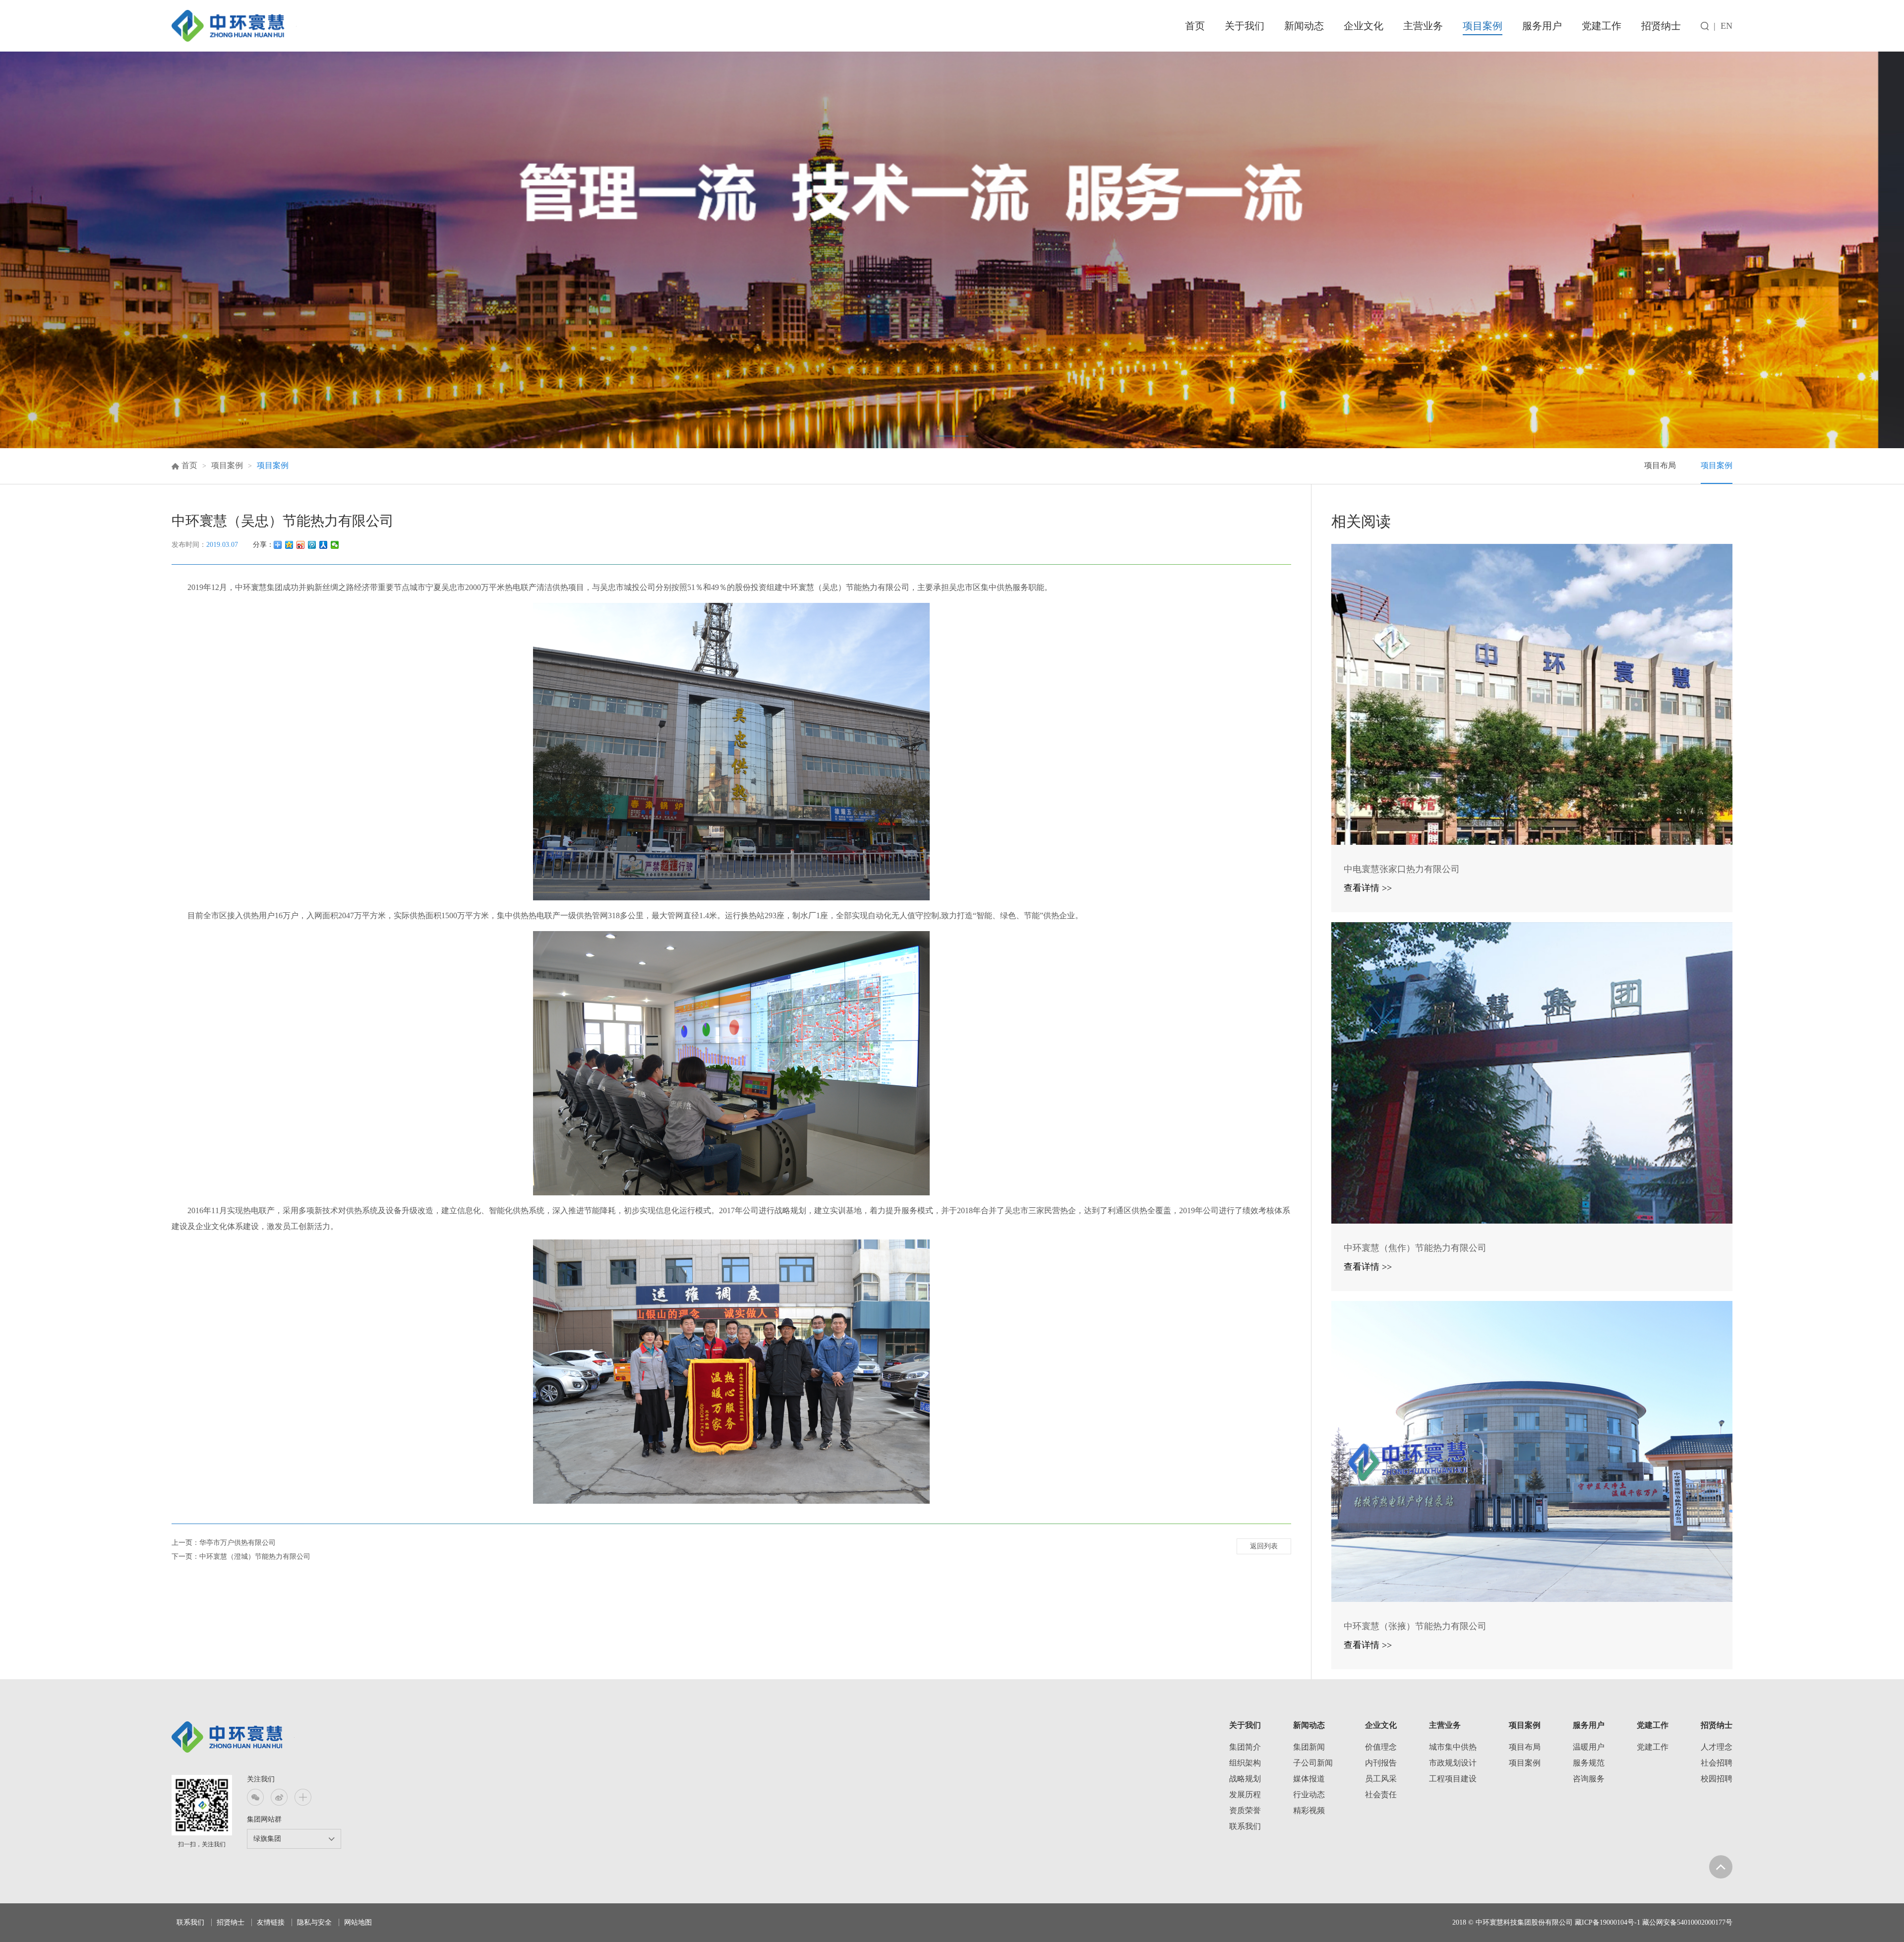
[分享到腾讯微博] (312, 545)
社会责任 (1381, 1795)
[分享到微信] (335, 545)
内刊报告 (1381, 1763)
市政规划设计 (1453, 1763)
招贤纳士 (1661, 26)
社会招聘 (1717, 1763)
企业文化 (1364, 26)
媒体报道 (1309, 1779)
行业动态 (1309, 1795)
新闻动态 (1304, 26)
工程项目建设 (1453, 1779)
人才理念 (1717, 1747)
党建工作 (1602, 26)
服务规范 (1589, 1763)
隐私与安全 (314, 1922)
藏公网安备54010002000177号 (1687, 1922)
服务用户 (1542, 26)
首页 (1195, 26)
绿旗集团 (267, 1839)
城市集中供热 (1453, 1747)
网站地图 (358, 1922)
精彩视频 (1309, 1810)
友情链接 (271, 1922)
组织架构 (1245, 1763)
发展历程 (1245, 1795)
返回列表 (1264, 1546)
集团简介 (1245, 1747)
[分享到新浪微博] (301, 545)
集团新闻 (1309, 1747)
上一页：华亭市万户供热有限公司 (224, 1543)
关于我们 (1245, 26)
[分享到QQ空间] (289, 545)
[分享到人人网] (324, 545)
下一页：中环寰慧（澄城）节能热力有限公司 (241, 1557)
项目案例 (1483, 26)
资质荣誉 (1245, 1810)
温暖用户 (1589, 1747)
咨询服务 (1589, 1779)
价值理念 (1381, 1747)
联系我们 (1245, 1826)
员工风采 (1381, 1779)
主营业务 (1423, 26)
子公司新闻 (1313, 1763)
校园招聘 (1717, 1779)
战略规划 (1245, 1779)
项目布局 (1660, 465)
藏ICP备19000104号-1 (1607, 1922)
